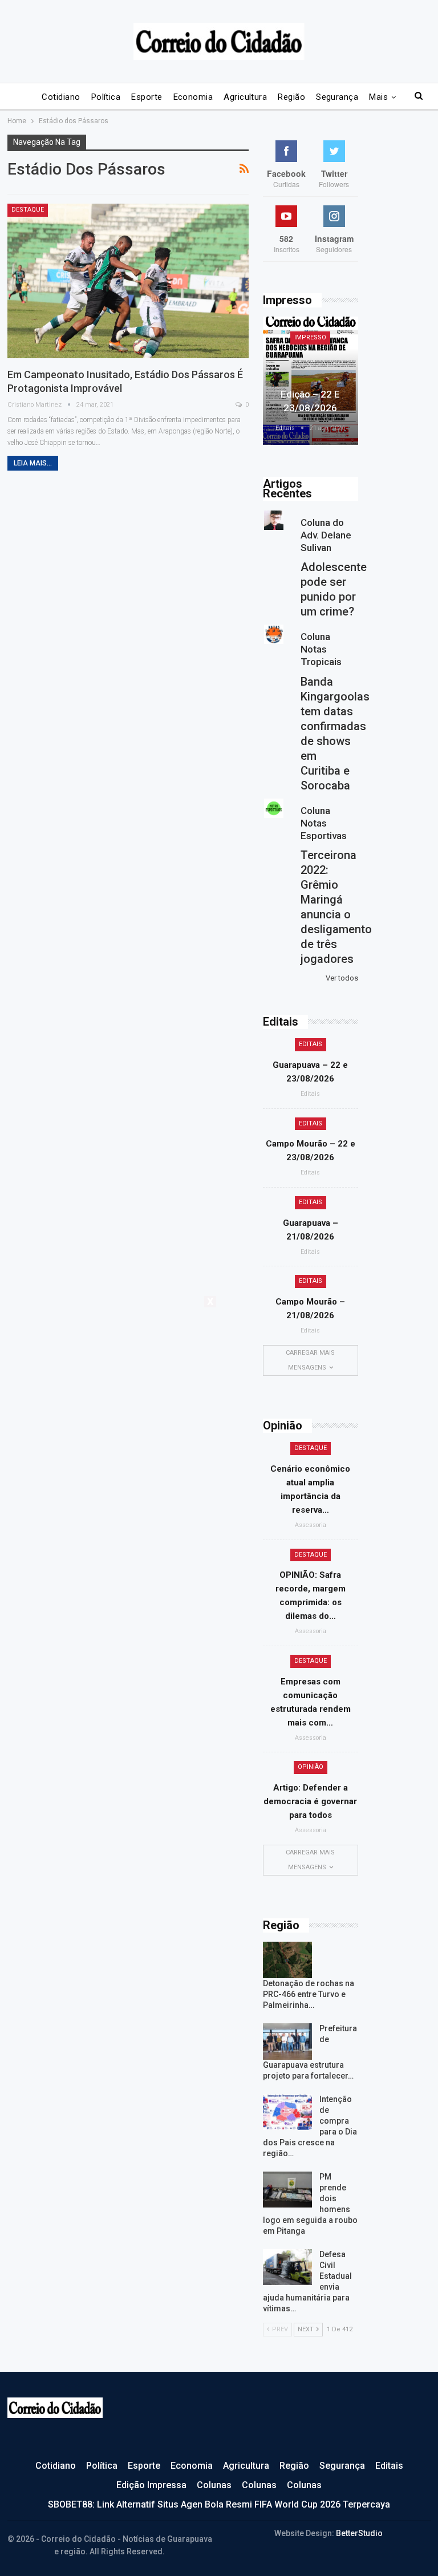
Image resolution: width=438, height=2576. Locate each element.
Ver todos (342, 978)
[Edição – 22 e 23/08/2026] (311, 381)
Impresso (310, 337)
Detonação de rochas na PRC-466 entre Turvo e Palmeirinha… (309, 1994)
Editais (311, 1044)
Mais (378, 97)
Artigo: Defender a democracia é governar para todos (310, 1801)
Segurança (337, 97)
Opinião (311, 1767)
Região (291, 97)
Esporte (147, 97)
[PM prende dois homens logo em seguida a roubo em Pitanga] (287, 2190)
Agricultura (245, 97)
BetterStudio (359, 2533)
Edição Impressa (151, 2485)
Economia (193, 97)
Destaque (28, 210)
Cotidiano (61, 97)
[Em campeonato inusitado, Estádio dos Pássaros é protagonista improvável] (128, 281)
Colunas (214, 2485)
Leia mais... (33, 463)
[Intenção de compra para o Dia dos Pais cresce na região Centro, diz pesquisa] (287, 2112)
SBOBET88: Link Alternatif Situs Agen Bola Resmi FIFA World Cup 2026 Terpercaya (219, 2504)
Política (106, 97)
